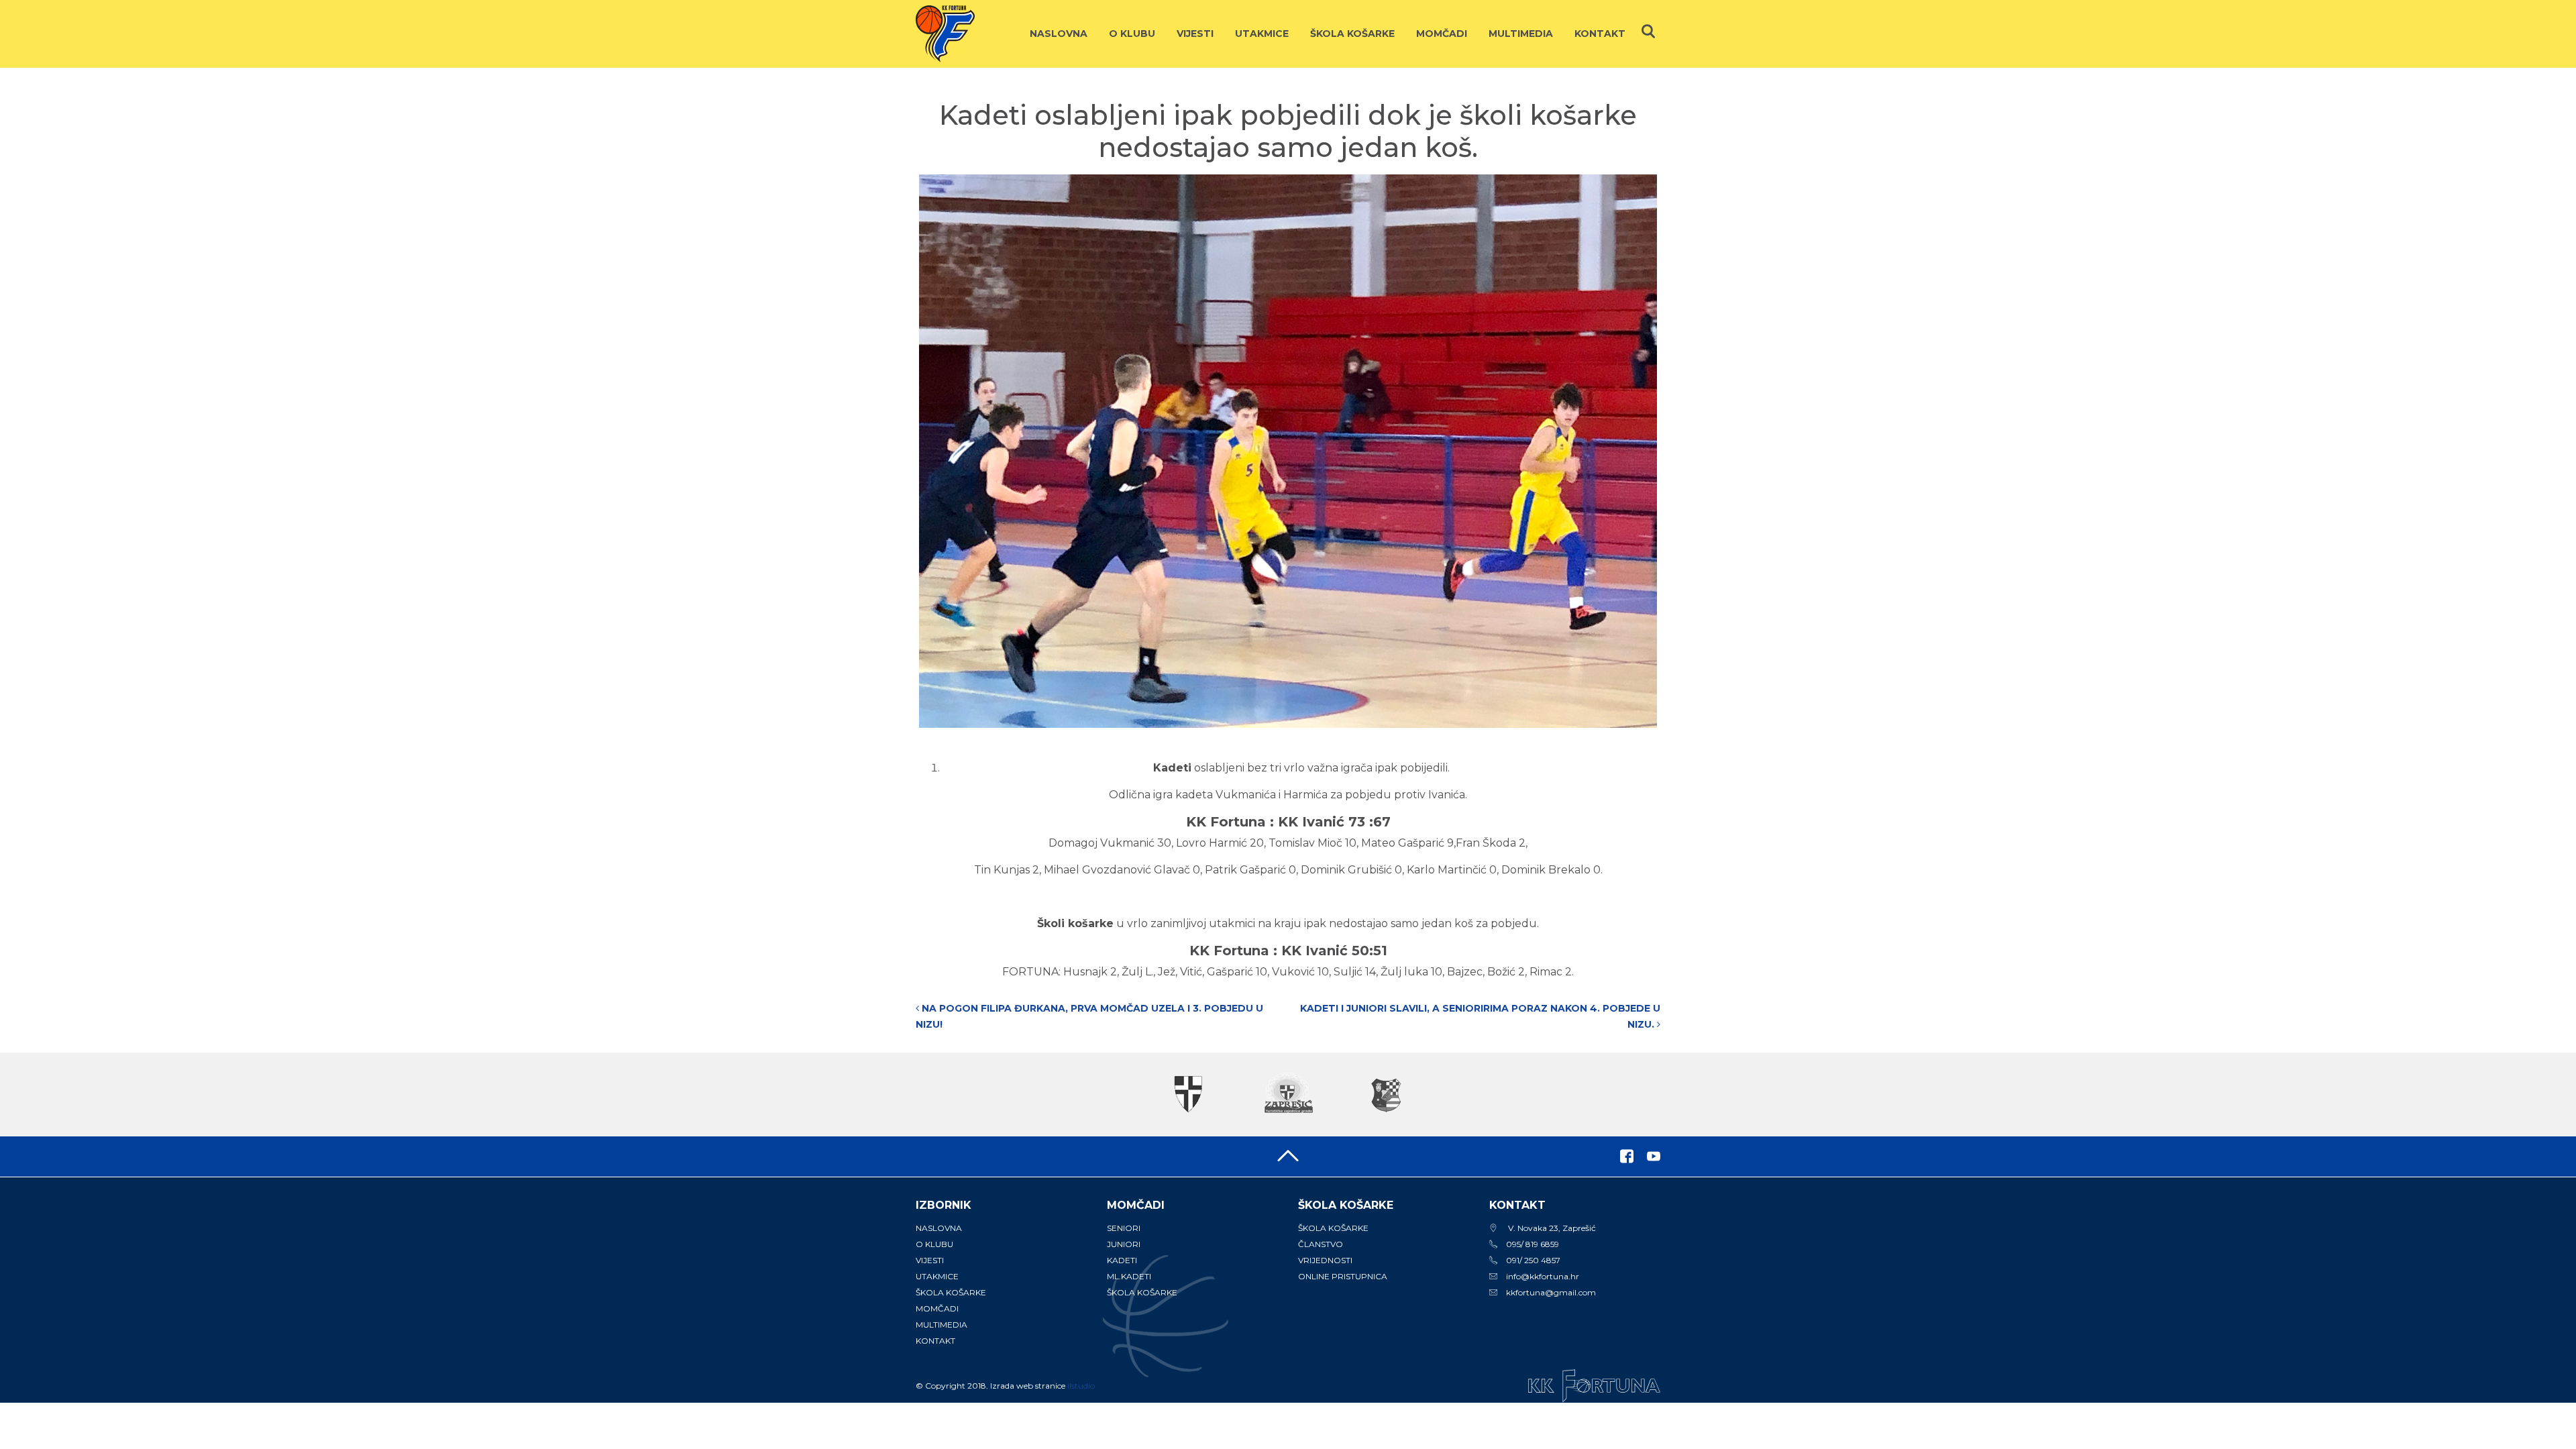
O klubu (1132, 34)
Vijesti (1195, 34)
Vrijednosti (1325, 1260)
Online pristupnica (1343, 1276)
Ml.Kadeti (1129, 1276)
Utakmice (1262, 34)
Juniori (1124, 1244)
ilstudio (1081, 1386)
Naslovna (1059, 34)
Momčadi (1442, 34)
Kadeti (1122, 1260)
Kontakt (1600, 34)
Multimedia (1521, 34)
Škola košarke (1352, 34)
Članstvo (1321, 1244)
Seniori (1124, 1228)
